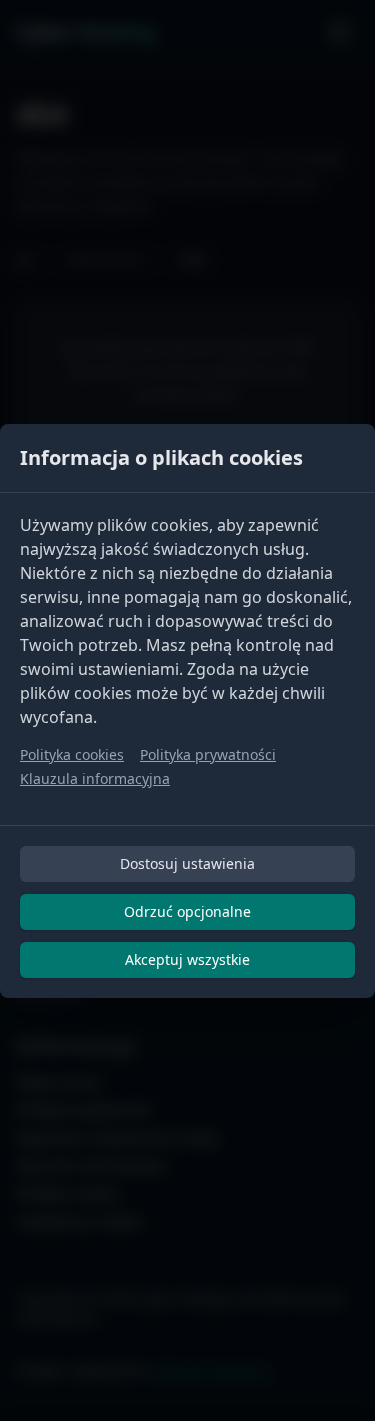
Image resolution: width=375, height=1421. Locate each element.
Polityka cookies (72, 754)
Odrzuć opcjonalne (187, 911)
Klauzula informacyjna (95, 778)
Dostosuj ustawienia (187, 863)
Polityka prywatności (208, 754)
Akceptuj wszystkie (187, 959)
